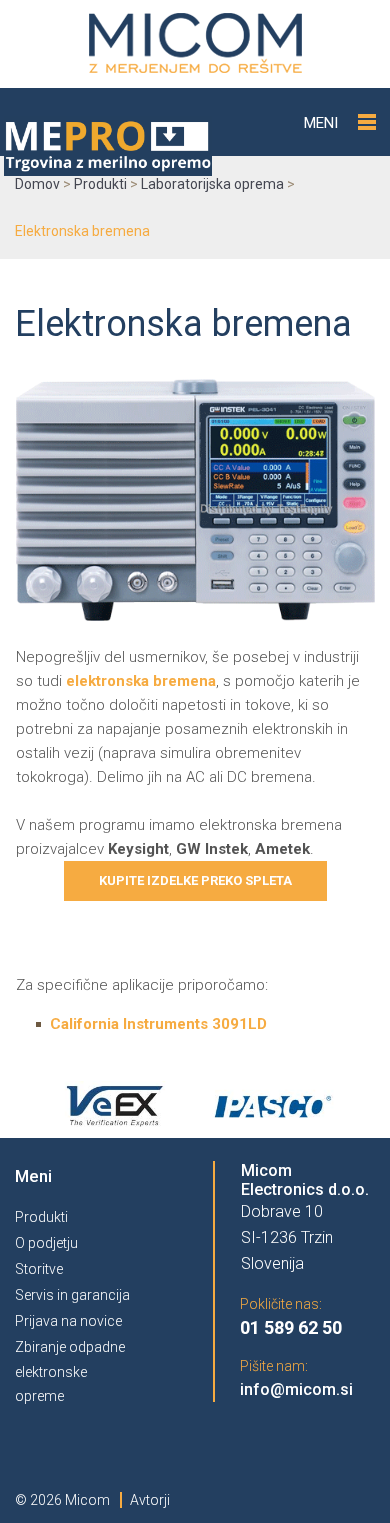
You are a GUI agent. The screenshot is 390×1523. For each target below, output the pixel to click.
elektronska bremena (141, 681)
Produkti (41, 1217)
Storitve (39, 1269)
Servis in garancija (72, 1295)
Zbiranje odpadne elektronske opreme (70, 1371)
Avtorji (150, 1500)
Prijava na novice (68, 1321)
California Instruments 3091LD (158, 1024)
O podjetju (46, 1243)
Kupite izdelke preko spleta (195, 880)
